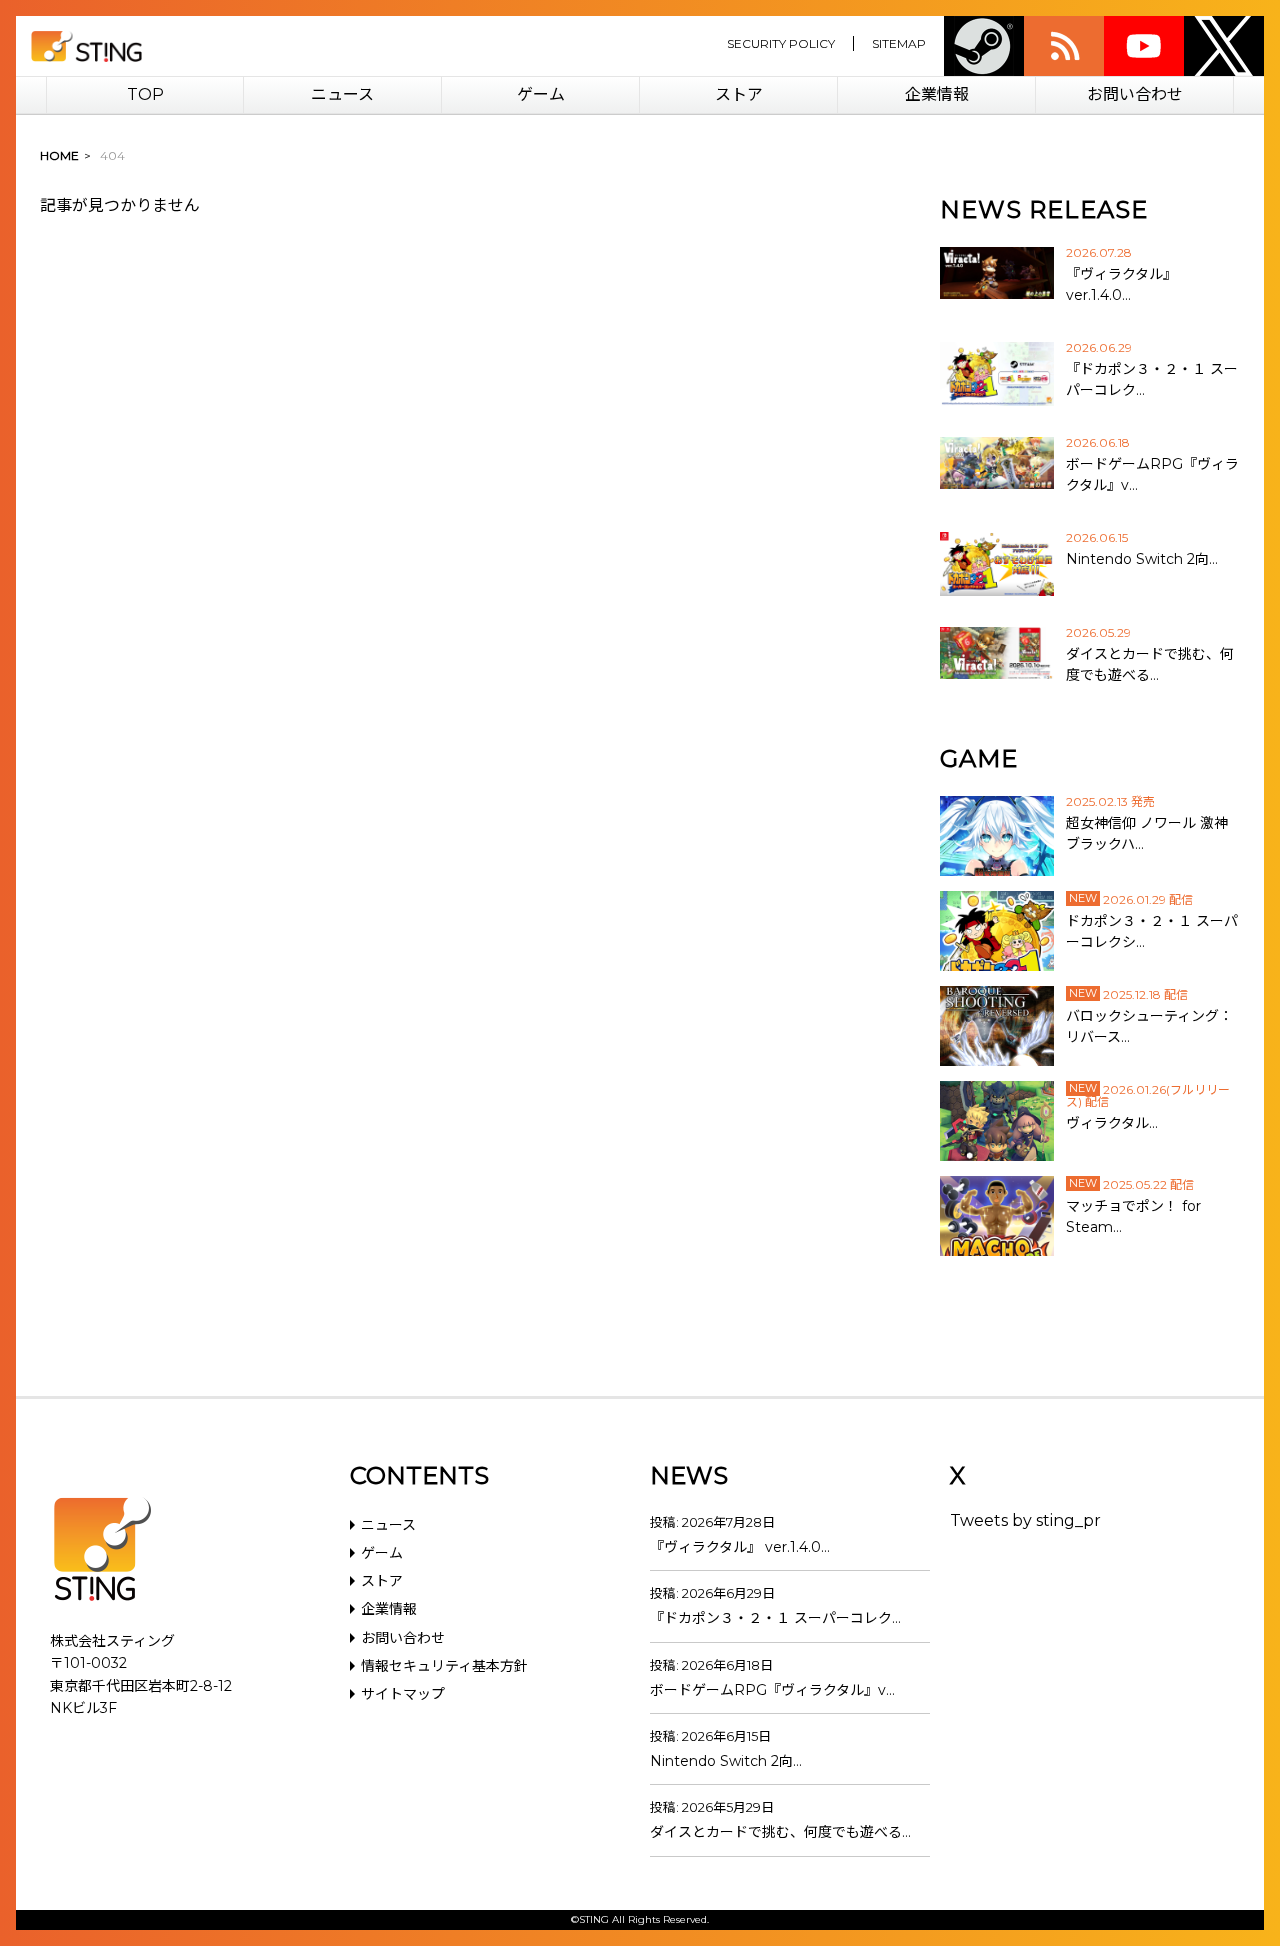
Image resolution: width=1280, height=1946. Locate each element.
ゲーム (541, 94)
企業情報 (937, 94)
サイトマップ (403, 1694)
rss (1064, 46)
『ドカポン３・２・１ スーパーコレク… (775, 1618)
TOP (145, 94)
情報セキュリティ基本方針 (444, 1666)
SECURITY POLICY (781, 43)
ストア (739, 94)
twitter (1224, 46)
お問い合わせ (1135, 94)
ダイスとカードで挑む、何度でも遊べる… (780, 1832)
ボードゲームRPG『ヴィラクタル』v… (772, 1690)
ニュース (342, 94)
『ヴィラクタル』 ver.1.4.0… (740, 1547)
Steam (984, 46)
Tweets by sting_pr (1025, 1520)
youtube (1144, 46)
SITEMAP (899, 43)
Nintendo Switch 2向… (726, 1761)
